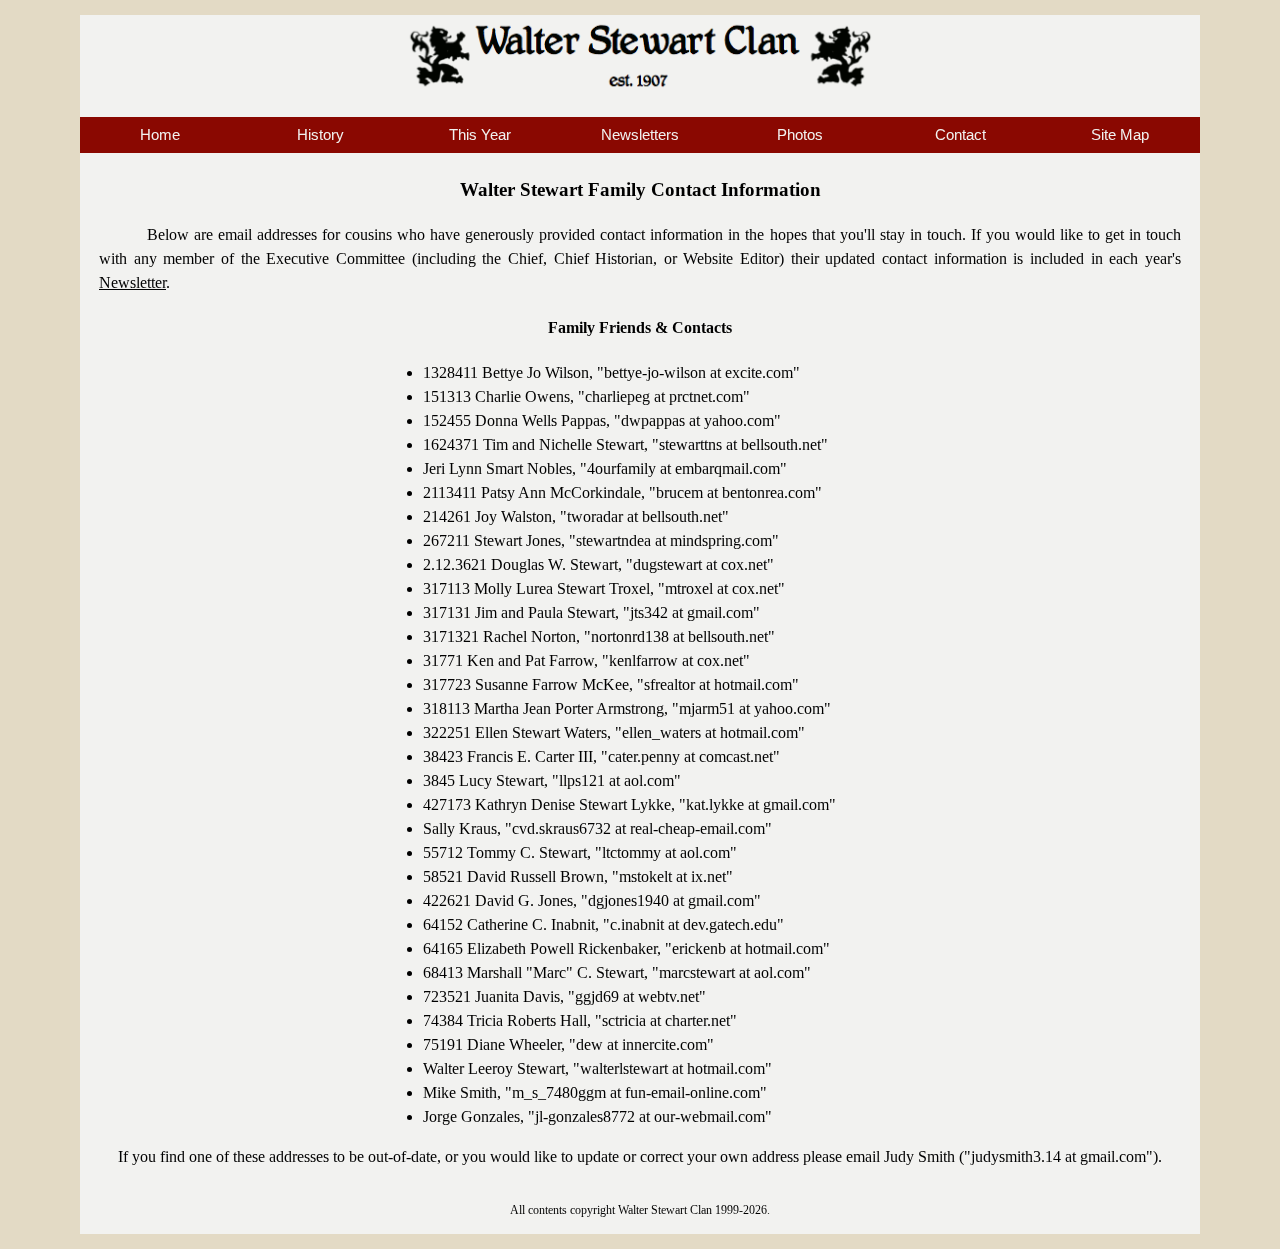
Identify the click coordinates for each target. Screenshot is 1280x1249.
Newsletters (640, 135)
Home (160, 135)
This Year (480, 135)
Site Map (1120, 135)
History (320, 135)
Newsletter (132, 282)
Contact (960, 135)
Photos (800, 135)
